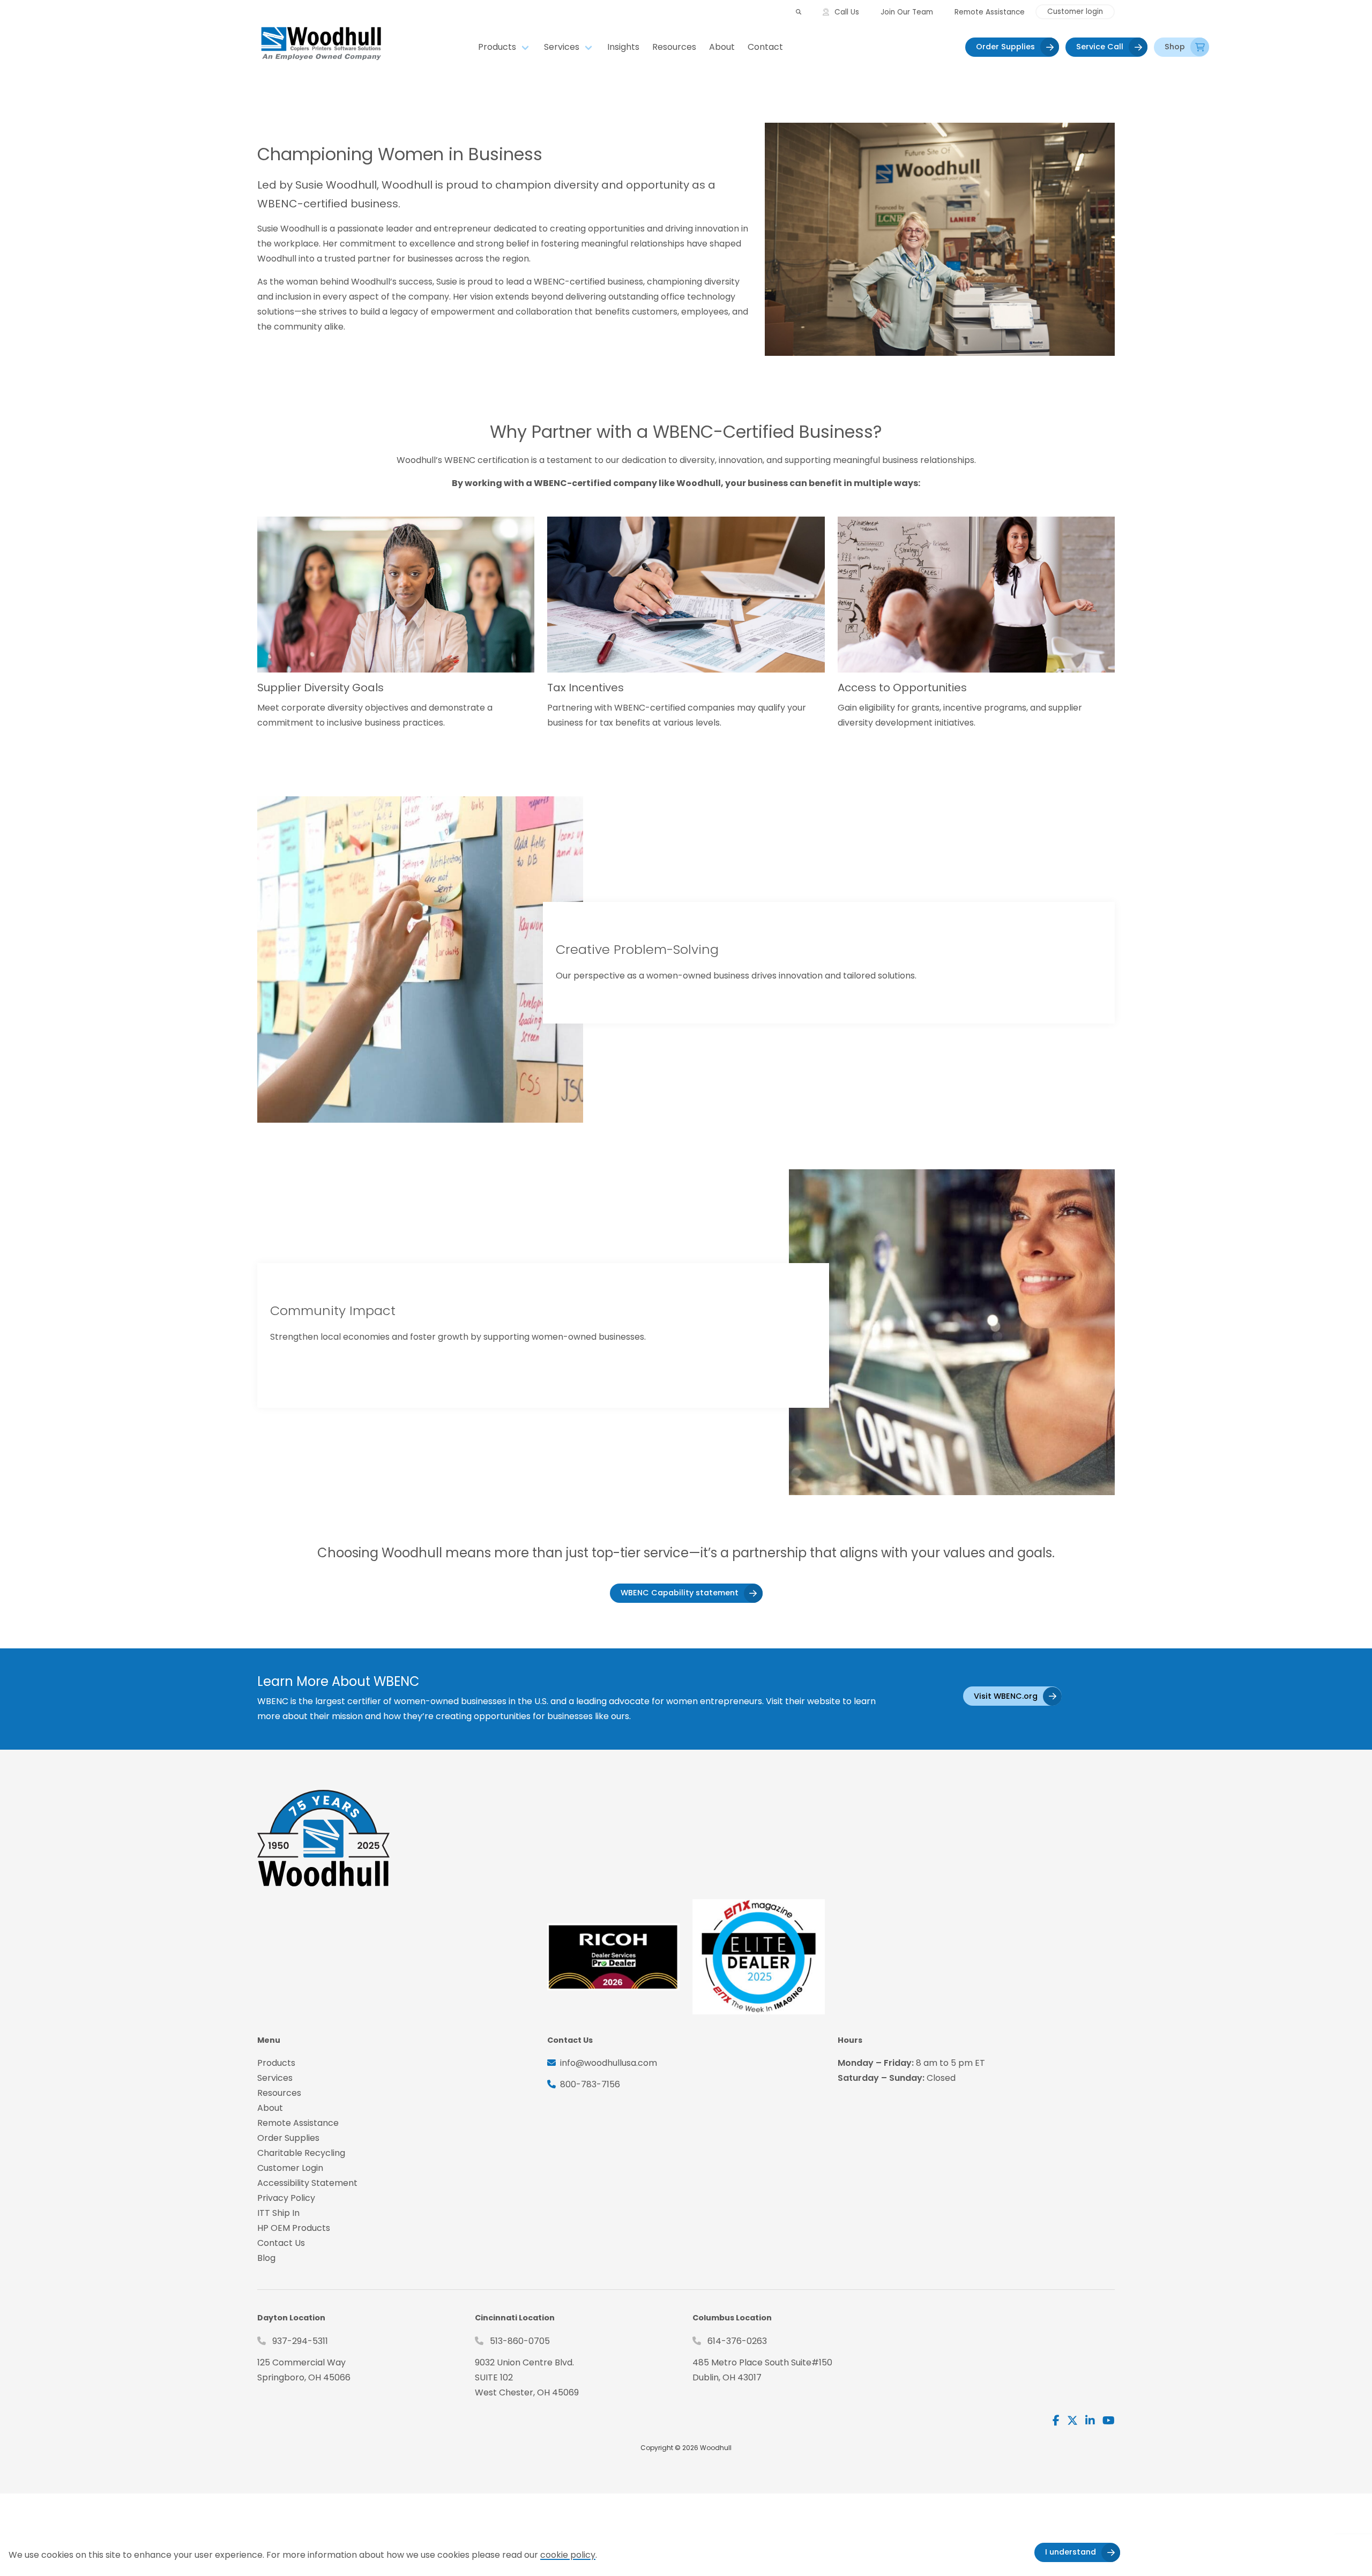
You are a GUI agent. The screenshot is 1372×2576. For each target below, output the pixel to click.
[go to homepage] (364, 47)
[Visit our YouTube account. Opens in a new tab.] (1109, 2421)
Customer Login (290, 2168)
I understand (1071, 2552)
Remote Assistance (990, 12)
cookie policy (568, 2555)
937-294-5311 (300, 2341)
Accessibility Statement (307, 2183)
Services (562, 47)
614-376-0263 (737, 2341)
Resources (674, 47)
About (722, 47)
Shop (1175, 47)
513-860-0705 (520, 2341)
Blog (266, 2258)
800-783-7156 (590, 2084)
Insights (623, 47)
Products (497, 47)
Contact (765, 47)
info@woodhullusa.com (609, 2063)
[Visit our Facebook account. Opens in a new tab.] (1056, 2421)
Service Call (1100, 47)
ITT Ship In (278, 2213)
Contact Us (281, 2243)
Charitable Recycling (301, 2153)
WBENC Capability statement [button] (680, 1593)
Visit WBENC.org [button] (1006, 1696)
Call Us (847, 12)
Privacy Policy (286, 2198)
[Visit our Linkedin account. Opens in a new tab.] (1090, 2421)
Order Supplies (1005, 47)
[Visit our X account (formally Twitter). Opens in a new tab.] (1072, 2421)
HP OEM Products (294, 2228)
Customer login (1075, 12)
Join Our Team (907, 12)
